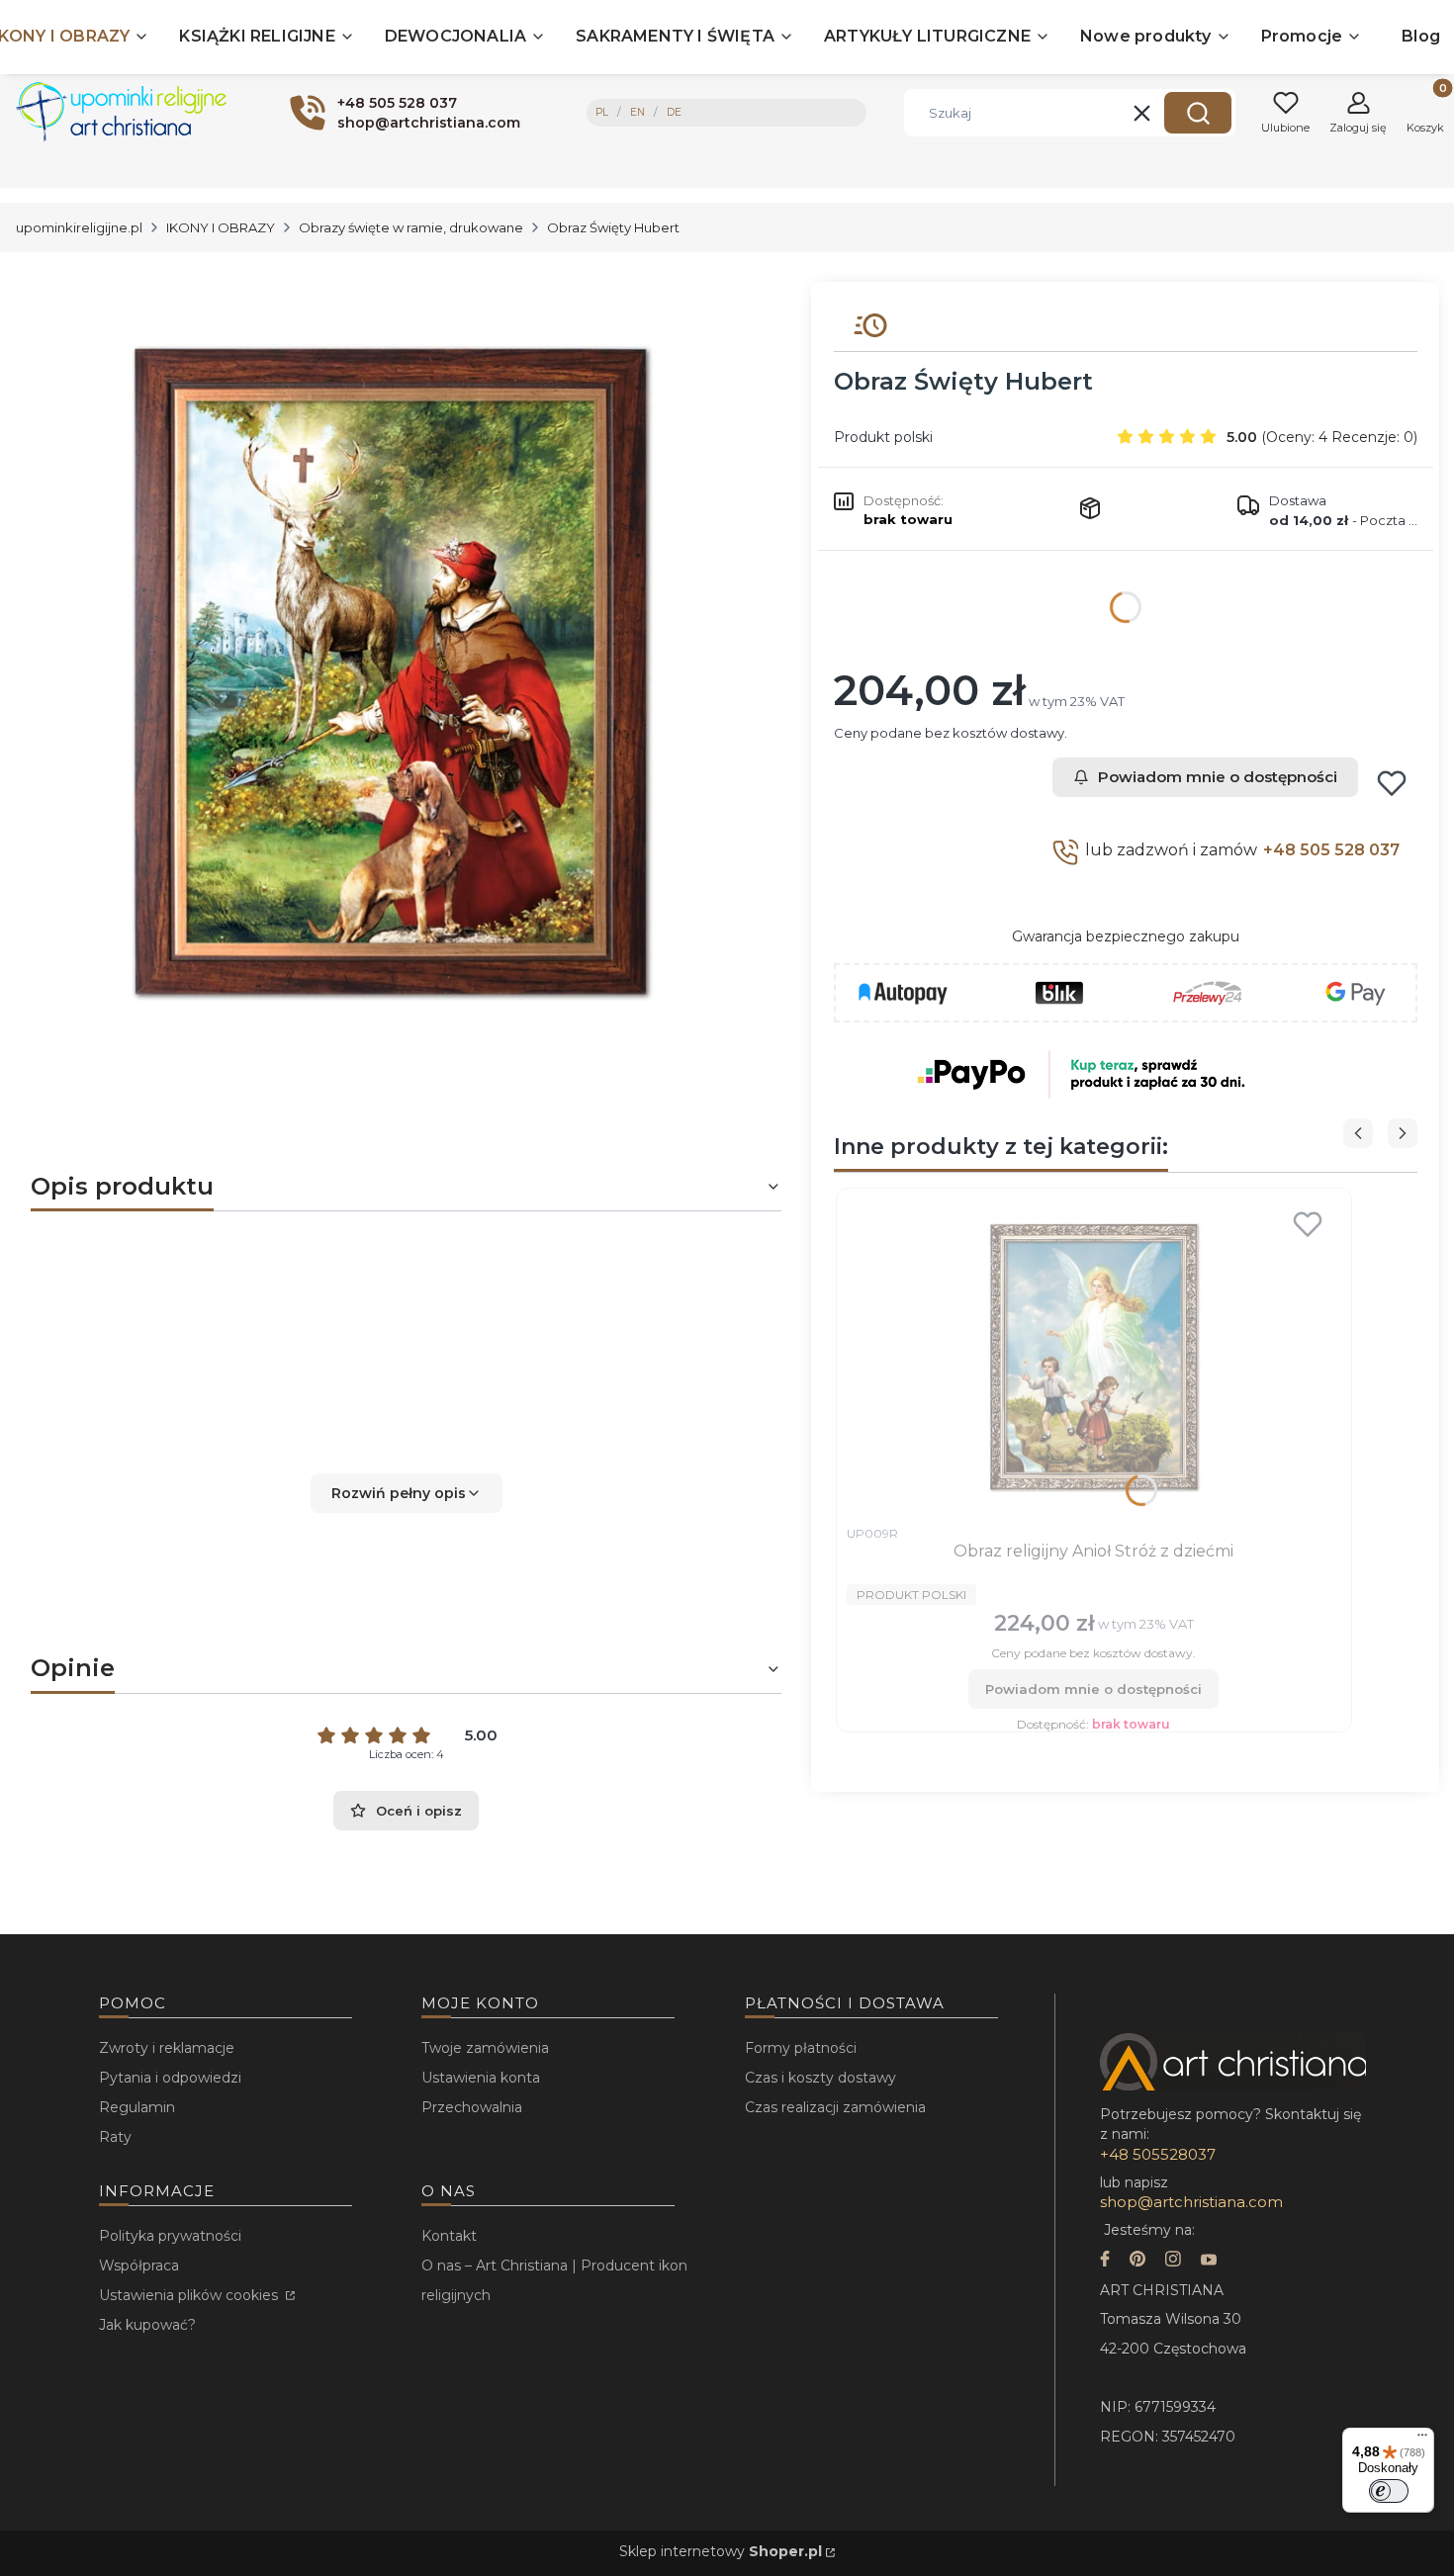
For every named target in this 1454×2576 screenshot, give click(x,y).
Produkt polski (883, 437)
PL (602, 112)
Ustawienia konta (481, 2078)
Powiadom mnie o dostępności (1218, 777)
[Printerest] (1137, 2261)
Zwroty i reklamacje (167, 2048)
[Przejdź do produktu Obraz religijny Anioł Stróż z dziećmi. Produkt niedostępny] (1094, 1357)
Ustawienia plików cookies (190, 2295)
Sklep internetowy (721, 2551)
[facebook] (1105, 2261)
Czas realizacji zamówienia (835, 2107)
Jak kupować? (147, 2325)
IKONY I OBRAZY (221, 227)
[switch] (1389, 2491)
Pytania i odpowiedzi (170, 2078)
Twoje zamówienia (485, 2048)
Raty (115, 2137)
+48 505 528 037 (1331, 850)
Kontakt (449, 2236)
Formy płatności (801, 2048)
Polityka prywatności (170, 2236)
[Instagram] (1173, 2261)
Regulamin (137, 2107)
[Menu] (1422, 2440)
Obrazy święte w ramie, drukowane (411, 227)
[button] (1198, 113)
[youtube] (1209, 2261)
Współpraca (139, 2265)
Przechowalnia (472, 2107)
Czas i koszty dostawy (820, 2078)
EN (637, 112)
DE (674, 112)
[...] (390, 671)
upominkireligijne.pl (79, 227)
